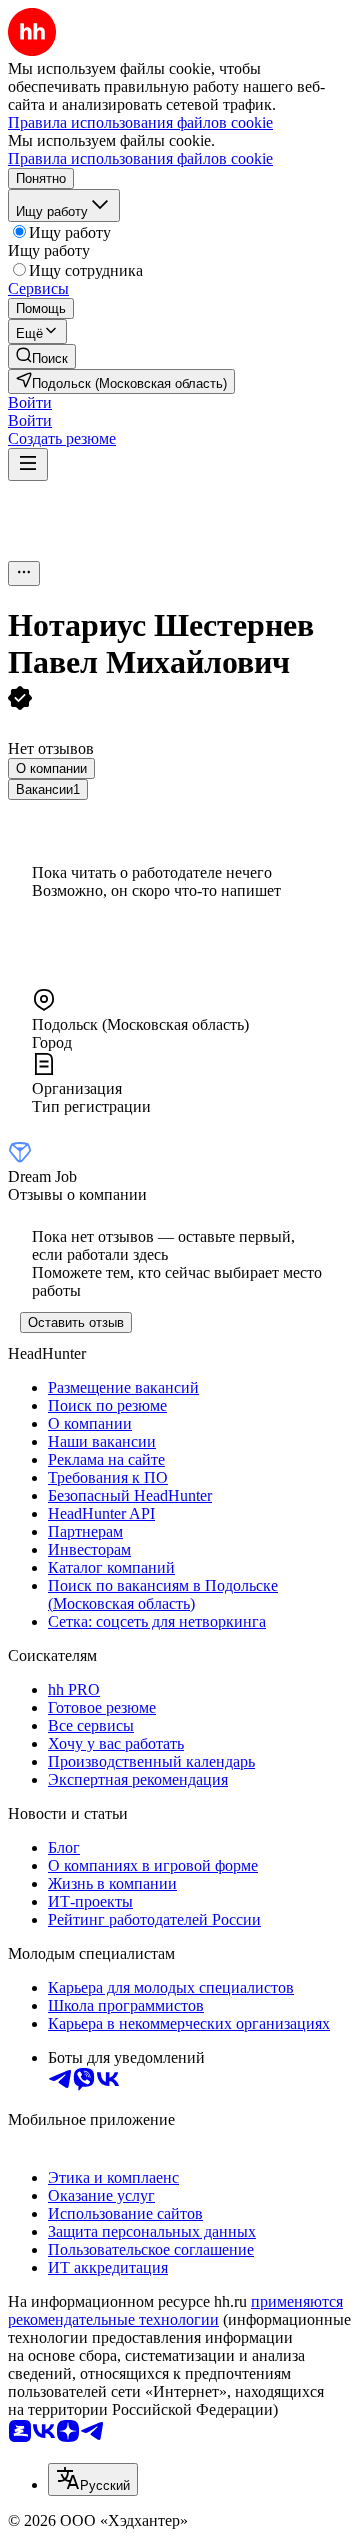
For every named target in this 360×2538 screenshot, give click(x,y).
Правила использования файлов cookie (140, 158)
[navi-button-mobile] (28, 464)
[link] (42, 356)
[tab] (51, 768)
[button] (30, 402)
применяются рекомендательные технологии (175, 2310)
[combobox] (93, 2479)
